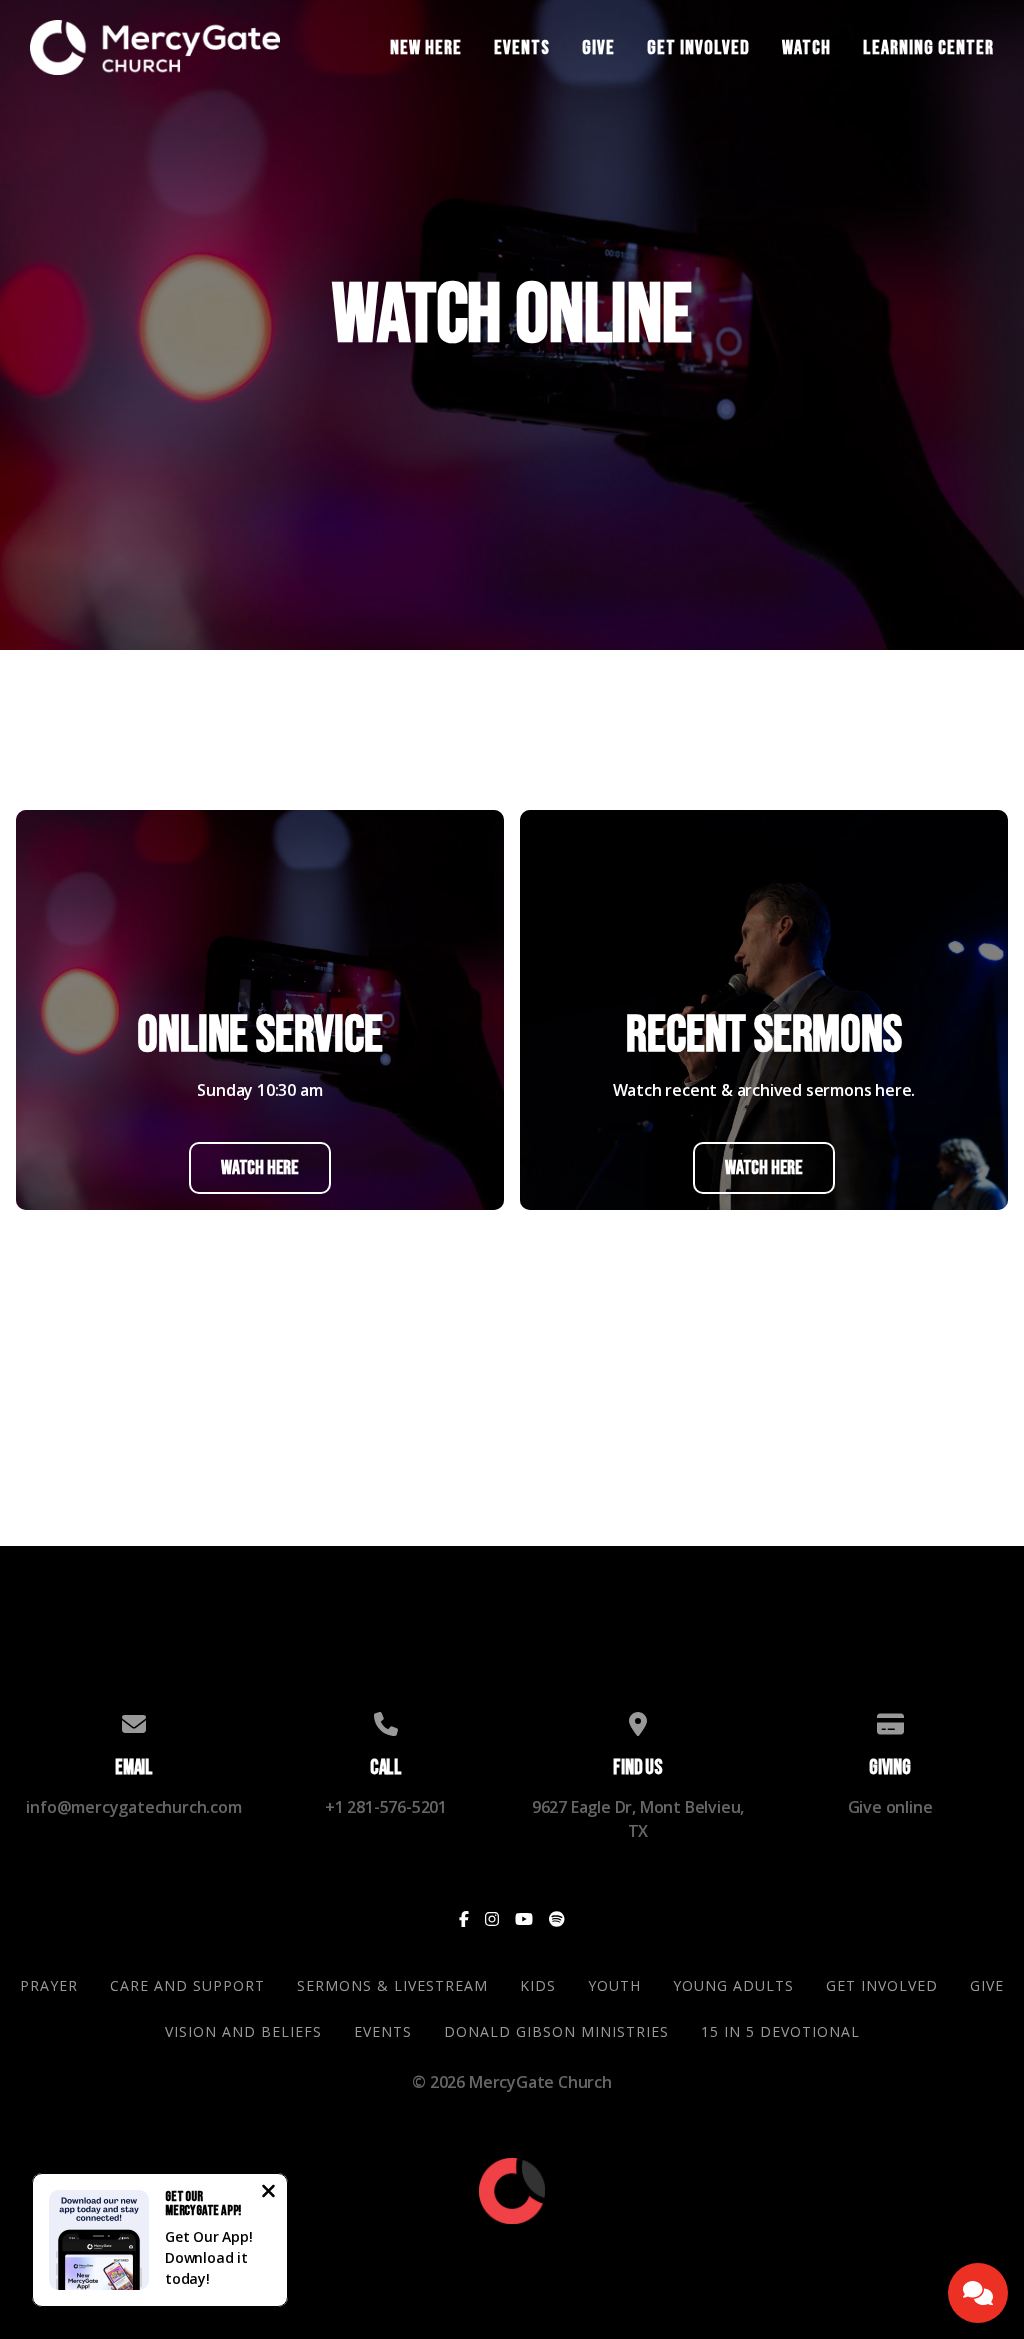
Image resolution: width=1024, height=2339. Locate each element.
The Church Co (511, 2249)
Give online (890, 1807)
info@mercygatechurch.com (133, 1807)
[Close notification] (268, 2193)
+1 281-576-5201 (386, 1807)
